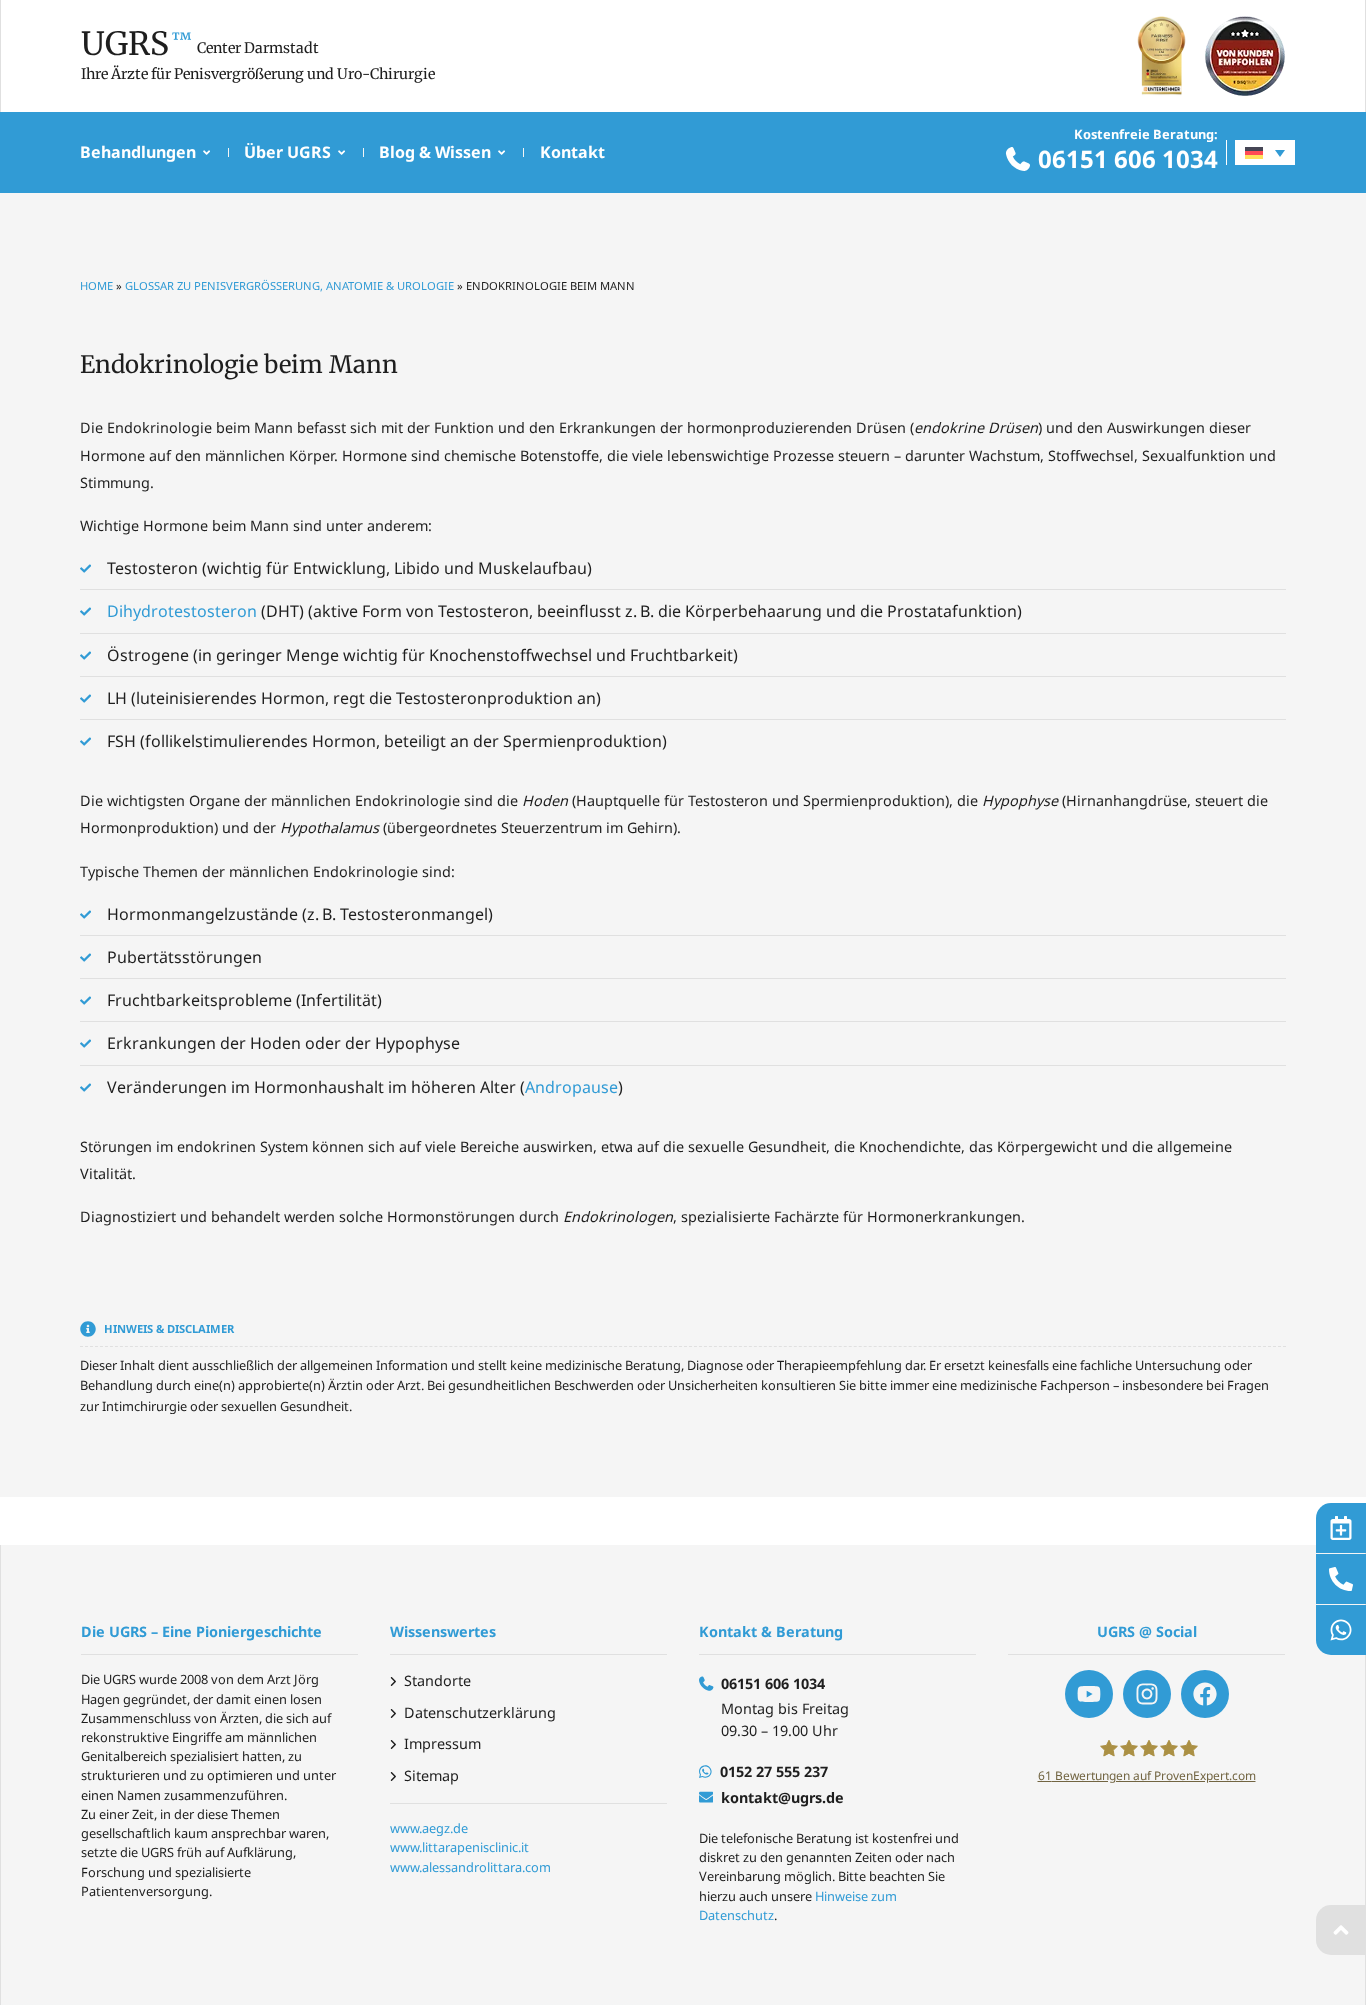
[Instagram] (1147, 1694)
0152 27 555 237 (774, 1771)
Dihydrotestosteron (182, 611)
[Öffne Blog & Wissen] (501, 152)
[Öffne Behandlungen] (206, 152)
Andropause (571, 1087)
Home (96, 285)
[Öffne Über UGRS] (341, 152)
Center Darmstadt (258, 48)
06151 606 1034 (1128, 158)
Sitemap (431, 1775)
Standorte (437, 1680)
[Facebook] (1205, 1694)
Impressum (442, 1743)
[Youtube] (1089, 1694)
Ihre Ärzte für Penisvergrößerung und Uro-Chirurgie (258, 74)
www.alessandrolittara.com (470, 1867)
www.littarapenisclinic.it (459, 1847)
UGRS (125, 44)
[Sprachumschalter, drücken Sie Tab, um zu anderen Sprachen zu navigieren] (1265, 152)
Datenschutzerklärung (480, 1712)
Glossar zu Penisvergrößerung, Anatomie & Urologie (289, 285)
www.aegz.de (429, 1828)
